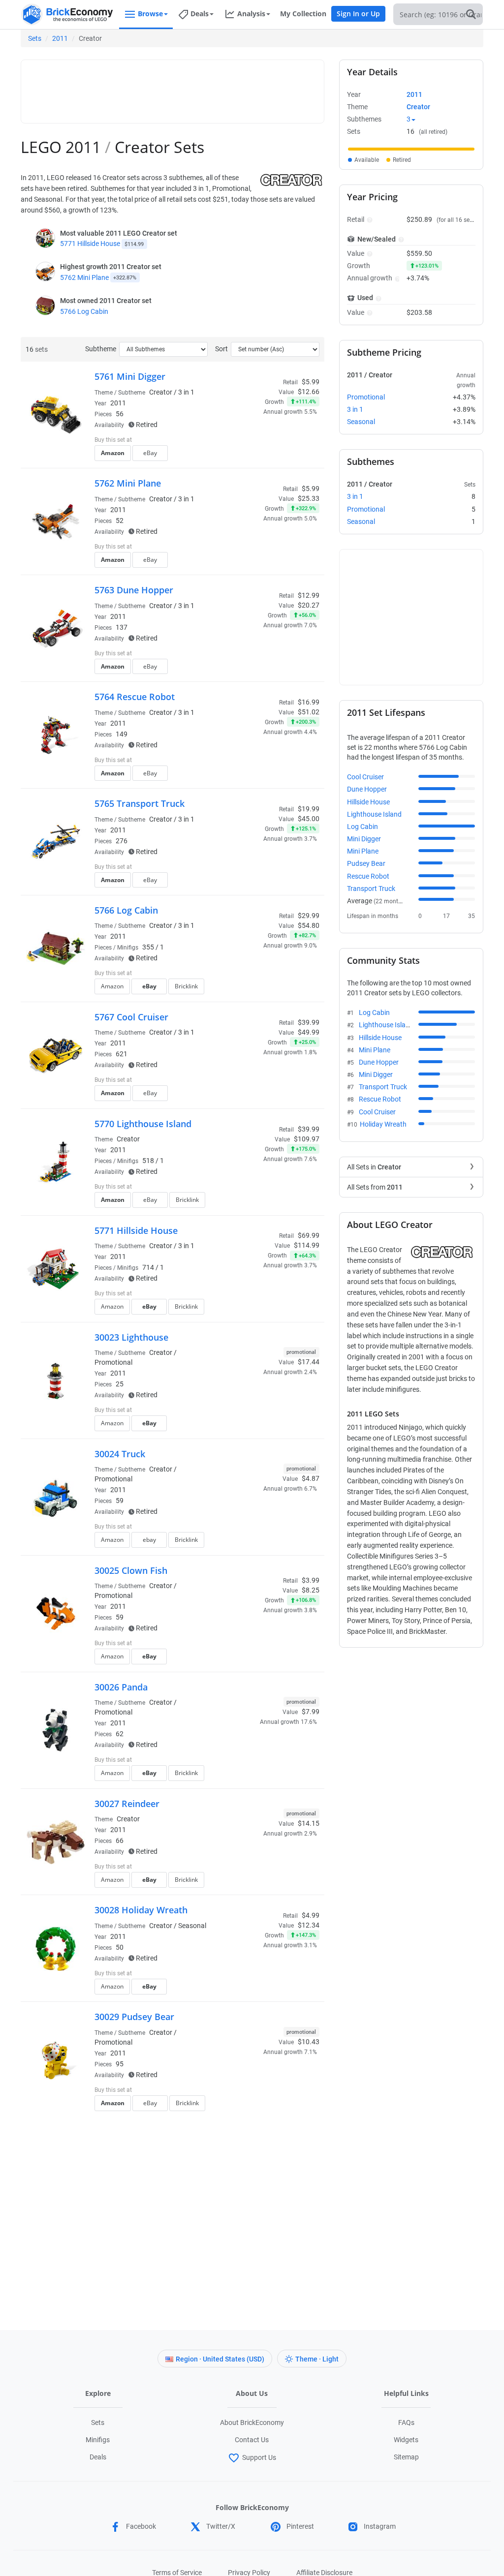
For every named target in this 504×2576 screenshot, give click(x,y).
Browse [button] (150, 14)
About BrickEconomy (252, 2423)
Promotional (113, 1362)
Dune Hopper (367, 789)
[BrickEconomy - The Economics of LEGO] (67, 15)
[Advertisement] (205, 87)
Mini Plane (363, 851)
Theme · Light (317, 2359)
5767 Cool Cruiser (131, 1017)
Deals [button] (200, 14)
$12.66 (309, 392)
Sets (35, 38)
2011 (60, 38)
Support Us (259, 2457)
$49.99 (309, 1032)
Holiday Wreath (383, 1124)
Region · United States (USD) (220, 2359)
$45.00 (309, 819)
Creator (418, 107)
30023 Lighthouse (131, 1337)
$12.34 (309, 1925)
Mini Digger (364, 839)
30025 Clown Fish (131, 1570)
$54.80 (309, 925)
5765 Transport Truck (140, 803)
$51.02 (309, 712)
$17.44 (309, 1362)
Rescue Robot (368, 876)
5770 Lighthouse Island (143, 1124)
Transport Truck (371, 889)
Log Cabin (362, 827)
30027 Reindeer (127, 1804)
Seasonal (192, 1926)
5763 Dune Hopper (134, 590)
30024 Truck (120, 1454)
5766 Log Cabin (84, 311)
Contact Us (252, 2440)
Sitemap (406, 2457)
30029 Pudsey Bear (134, 2017)
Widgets (406, 2440)
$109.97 (307, 1139)
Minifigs (98, 2440)
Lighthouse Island (374, 814)
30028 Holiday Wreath (141, 1910)
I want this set (259, 456)
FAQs (406, 2423)
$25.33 (309, 498)
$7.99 (311, 1712)
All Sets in (374, 1167)
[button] (368, 219)
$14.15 (309, 1823)
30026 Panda (121, 1687)
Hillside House (368, 802)
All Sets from (375, 1187)
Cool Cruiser (365, 777)
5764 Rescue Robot (135, 697)
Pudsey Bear (366, 863)
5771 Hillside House (90, 244)
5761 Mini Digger (130, 376)
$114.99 (307, 1245)
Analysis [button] (251, 14)
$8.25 (311, 1590)
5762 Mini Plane (84, 277)
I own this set (257, 441)
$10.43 (309, 2042)
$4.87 (311, 1478)
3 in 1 (186, 392)
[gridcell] (411, 149)
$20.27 (309, 605)
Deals (98, 2457)
